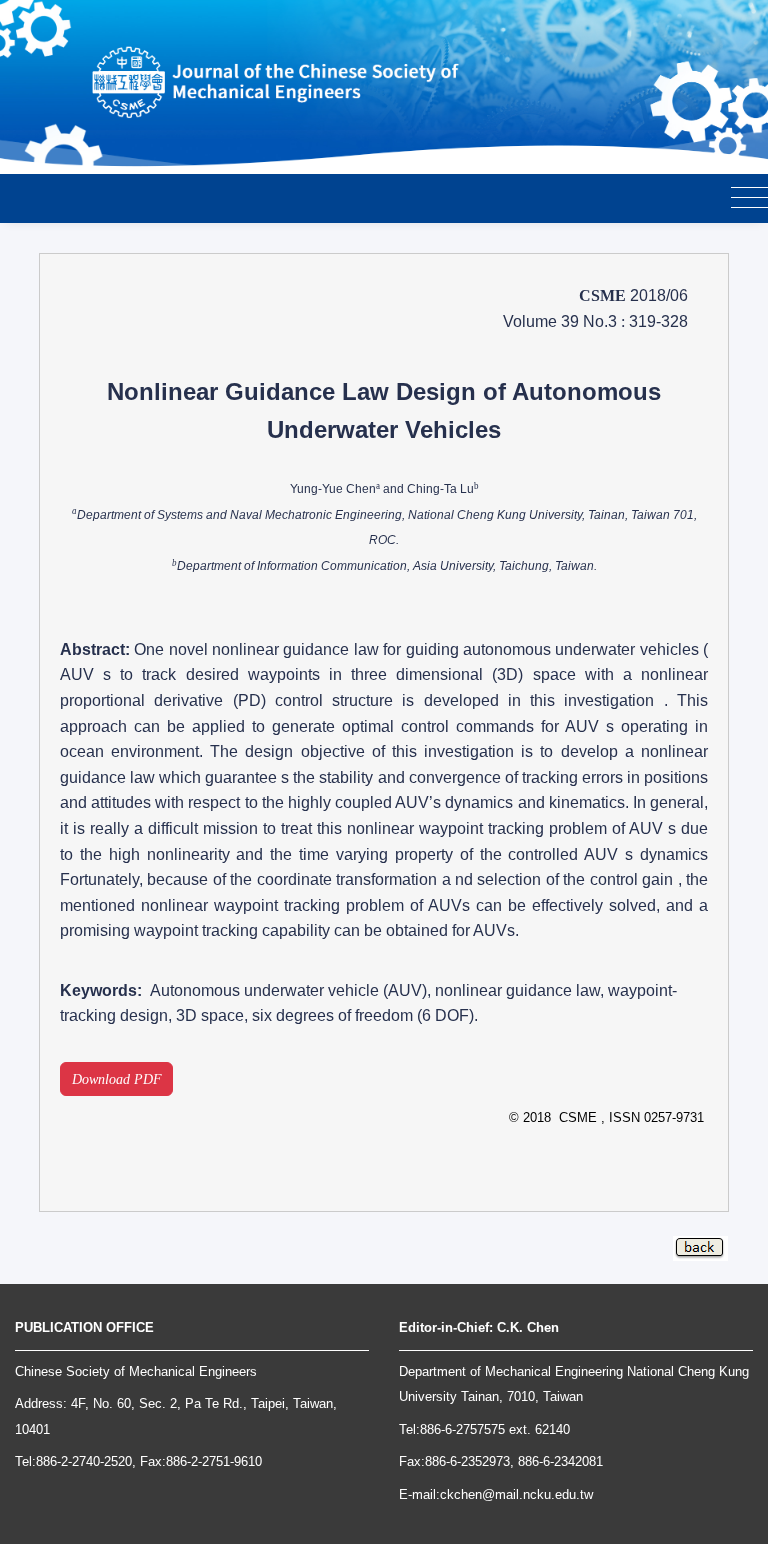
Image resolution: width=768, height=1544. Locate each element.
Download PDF (117, 1079)
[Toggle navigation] (749, 198)
